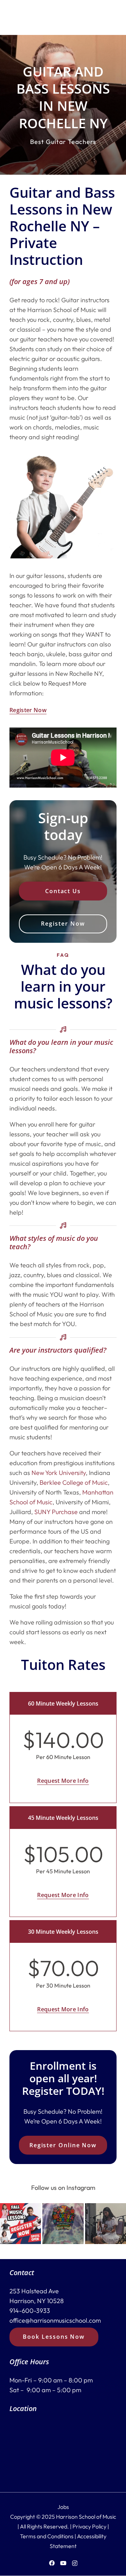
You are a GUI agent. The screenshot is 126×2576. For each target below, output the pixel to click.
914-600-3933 (30, 2311)
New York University (59, 1473)
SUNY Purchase (56, 1512)
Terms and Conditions (47, 2536)
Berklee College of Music (74, 1482)
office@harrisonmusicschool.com (55, 2321)
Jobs (63, 2507)
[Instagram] (75, 2563)
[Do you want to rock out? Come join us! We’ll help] (106, 2224)
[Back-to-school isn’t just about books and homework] (20, 2224)
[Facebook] (52, 2563)
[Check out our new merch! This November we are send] (63, 2224)
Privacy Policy (89, 2526)
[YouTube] (63, 2563)
